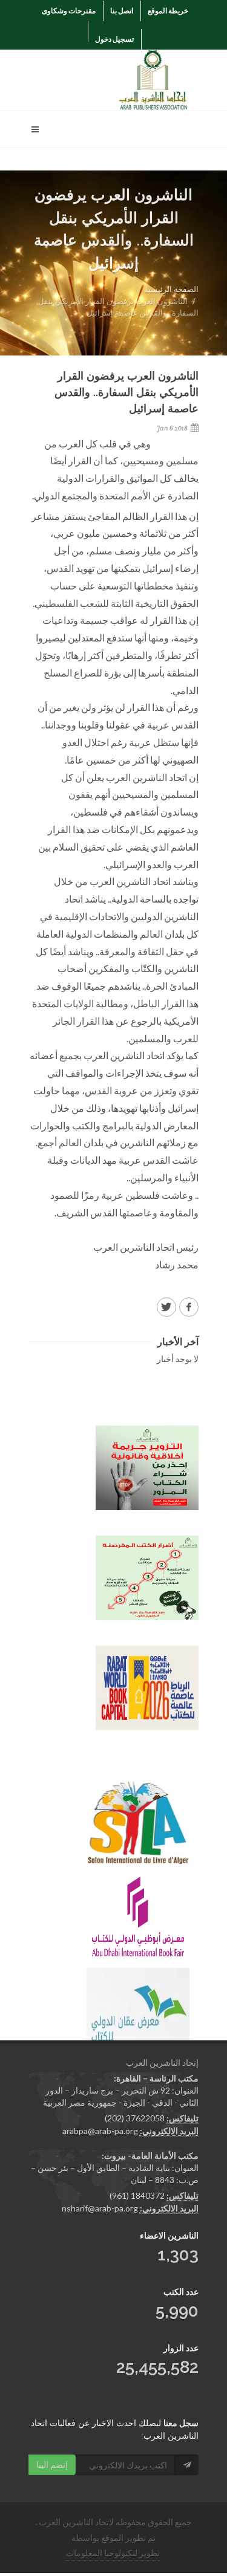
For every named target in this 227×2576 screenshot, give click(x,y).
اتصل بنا (122, 11)
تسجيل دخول (114, 39)
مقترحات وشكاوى (69, 11)
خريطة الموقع (168, 11)
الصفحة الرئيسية (171, 289)
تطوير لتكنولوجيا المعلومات (113, 2553)
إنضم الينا (52, 2464)
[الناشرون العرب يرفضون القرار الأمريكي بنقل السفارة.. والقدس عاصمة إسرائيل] (189, 1307)
